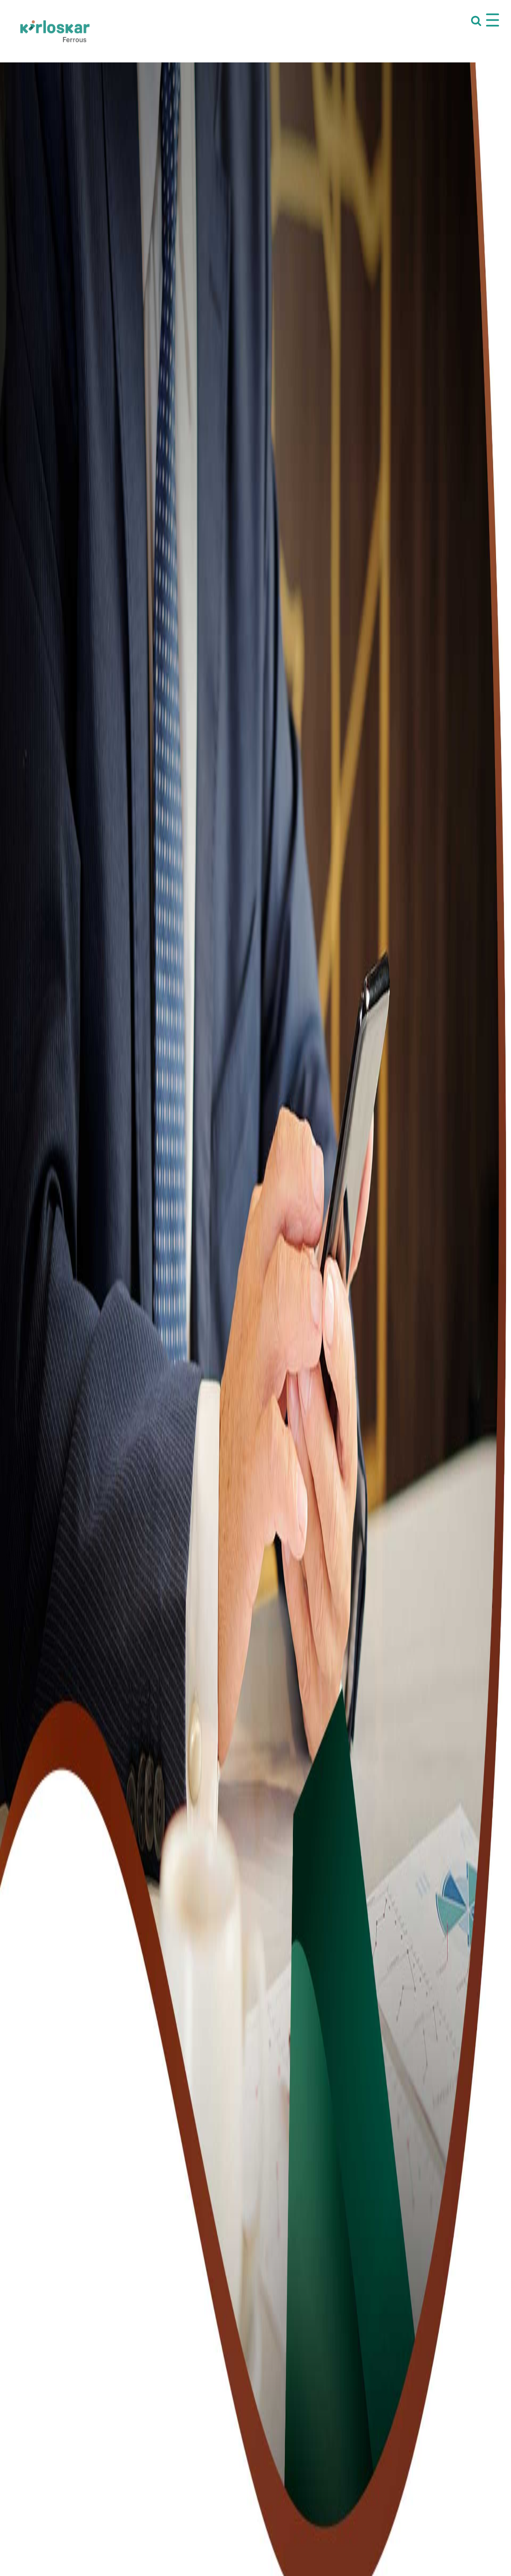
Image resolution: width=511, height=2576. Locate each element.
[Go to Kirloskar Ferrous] (55, 31)
